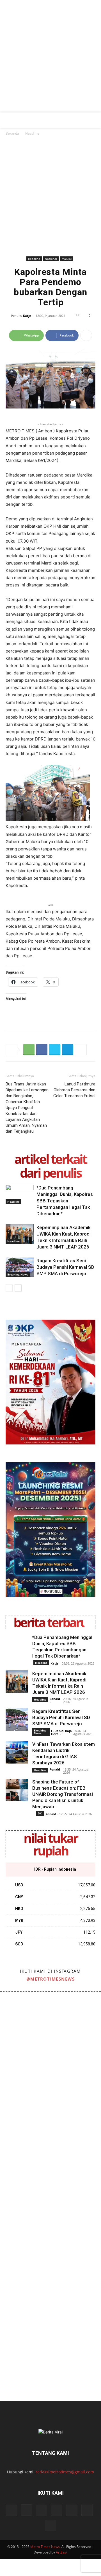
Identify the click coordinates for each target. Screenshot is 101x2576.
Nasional (51, 259)
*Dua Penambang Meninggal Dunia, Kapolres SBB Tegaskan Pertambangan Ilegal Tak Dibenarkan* (65, 1201)
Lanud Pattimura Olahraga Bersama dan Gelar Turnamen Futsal (74, 1090)
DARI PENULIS (50, 1173)
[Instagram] (26, 2510)
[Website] (72, 2510)
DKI (40, 1813)
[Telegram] (68, 1050)
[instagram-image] (25, 2017)
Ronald (55, 1699)
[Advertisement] (50, 59)
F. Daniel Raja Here (61, 1732)
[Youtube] (87, 2510)
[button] (9, 120)
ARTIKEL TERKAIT (50, 1159)
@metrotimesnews (51, 1979)
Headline (32, 133)
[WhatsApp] (29, 1050)
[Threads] (50, 2526)
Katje (27, 316)
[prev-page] (9, 1288)
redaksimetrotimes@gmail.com (65, 2472)
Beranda (12, 133)
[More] (86, 335)
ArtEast (62, 2552)
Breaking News (18, 1274)
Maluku (67, 259)
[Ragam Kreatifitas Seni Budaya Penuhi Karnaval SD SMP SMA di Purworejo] (20, 1267)
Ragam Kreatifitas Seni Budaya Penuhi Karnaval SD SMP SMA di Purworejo (65, 1267)
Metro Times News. (45, 2547)
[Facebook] (42, 1050)
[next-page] (18, 1288)
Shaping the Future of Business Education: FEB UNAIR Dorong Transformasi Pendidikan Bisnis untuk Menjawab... (63, 1794)
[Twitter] (55, 1050)
